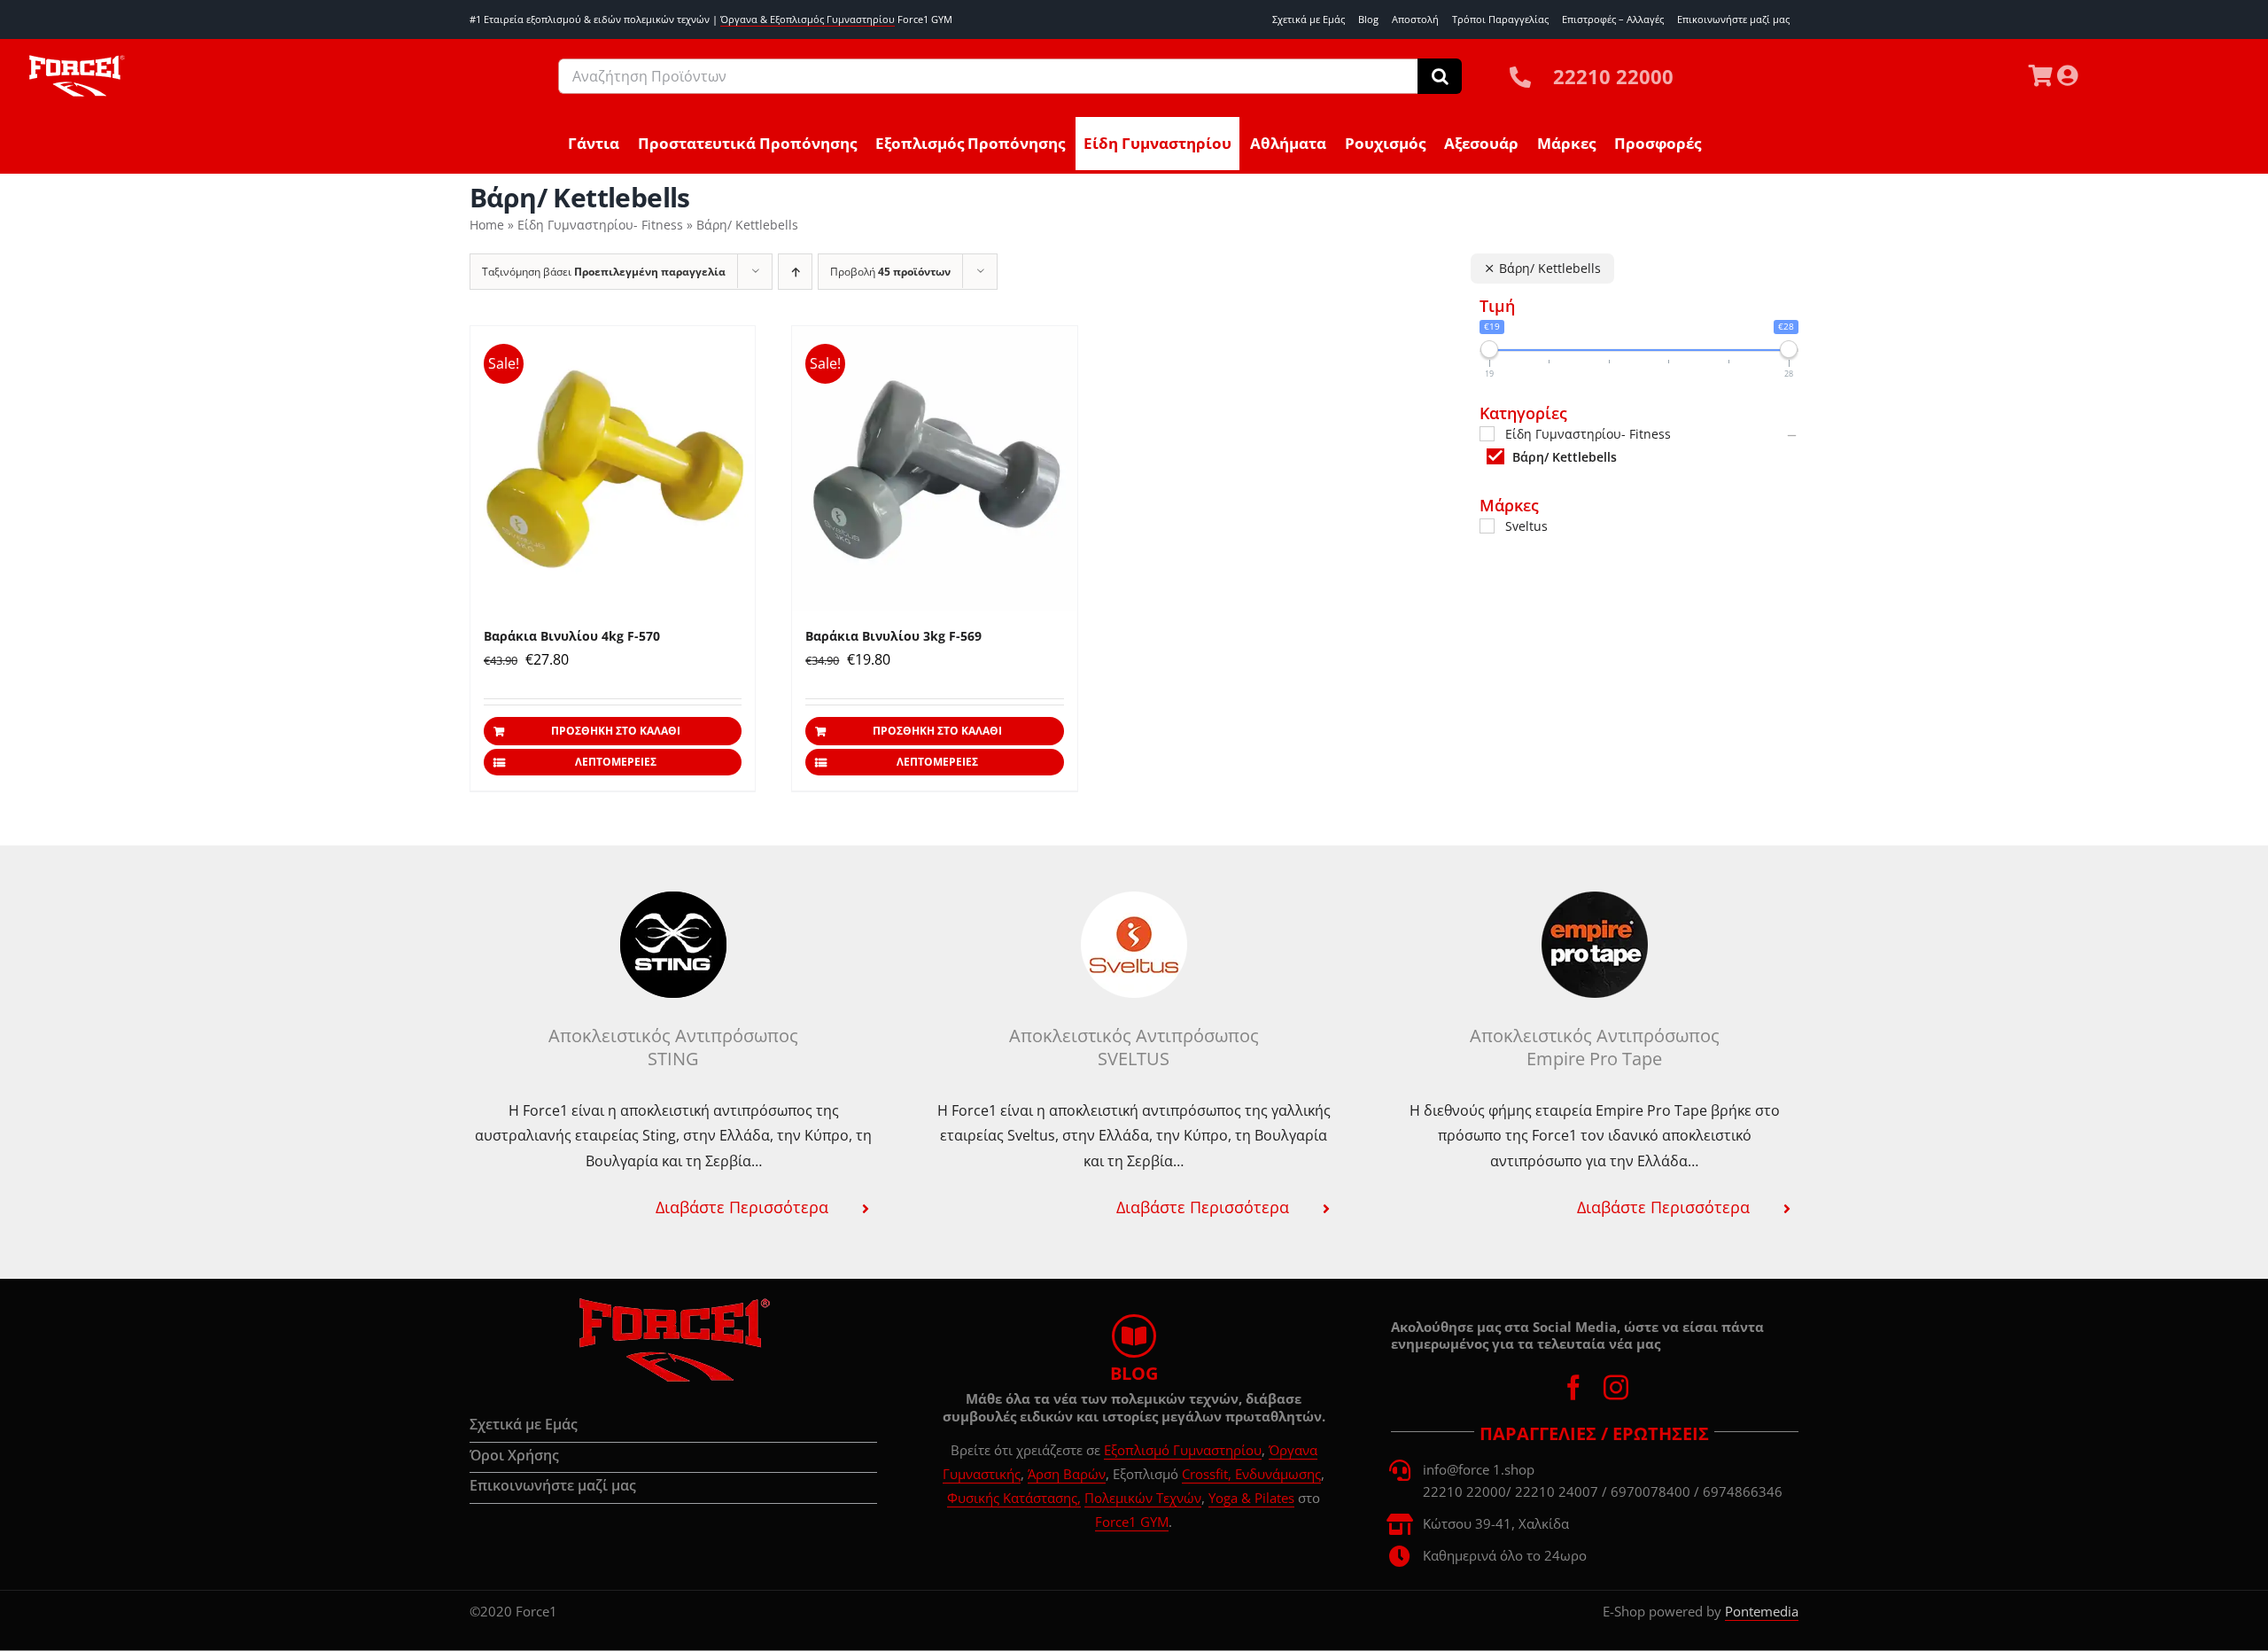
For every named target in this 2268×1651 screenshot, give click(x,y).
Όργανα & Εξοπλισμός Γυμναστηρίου (808, 19)
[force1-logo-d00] (673, 1304)
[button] (673, 1207)
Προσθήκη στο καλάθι (616, 731)
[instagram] (1616, 1388)
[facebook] (1573, 1388)
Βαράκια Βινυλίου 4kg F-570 (572, 636)
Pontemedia (1762, 1611)
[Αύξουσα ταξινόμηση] (795, 272)
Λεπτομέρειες (616, 762)
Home (487, 225)
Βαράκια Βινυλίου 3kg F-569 (893, 636)
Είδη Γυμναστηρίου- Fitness (600, 225)
